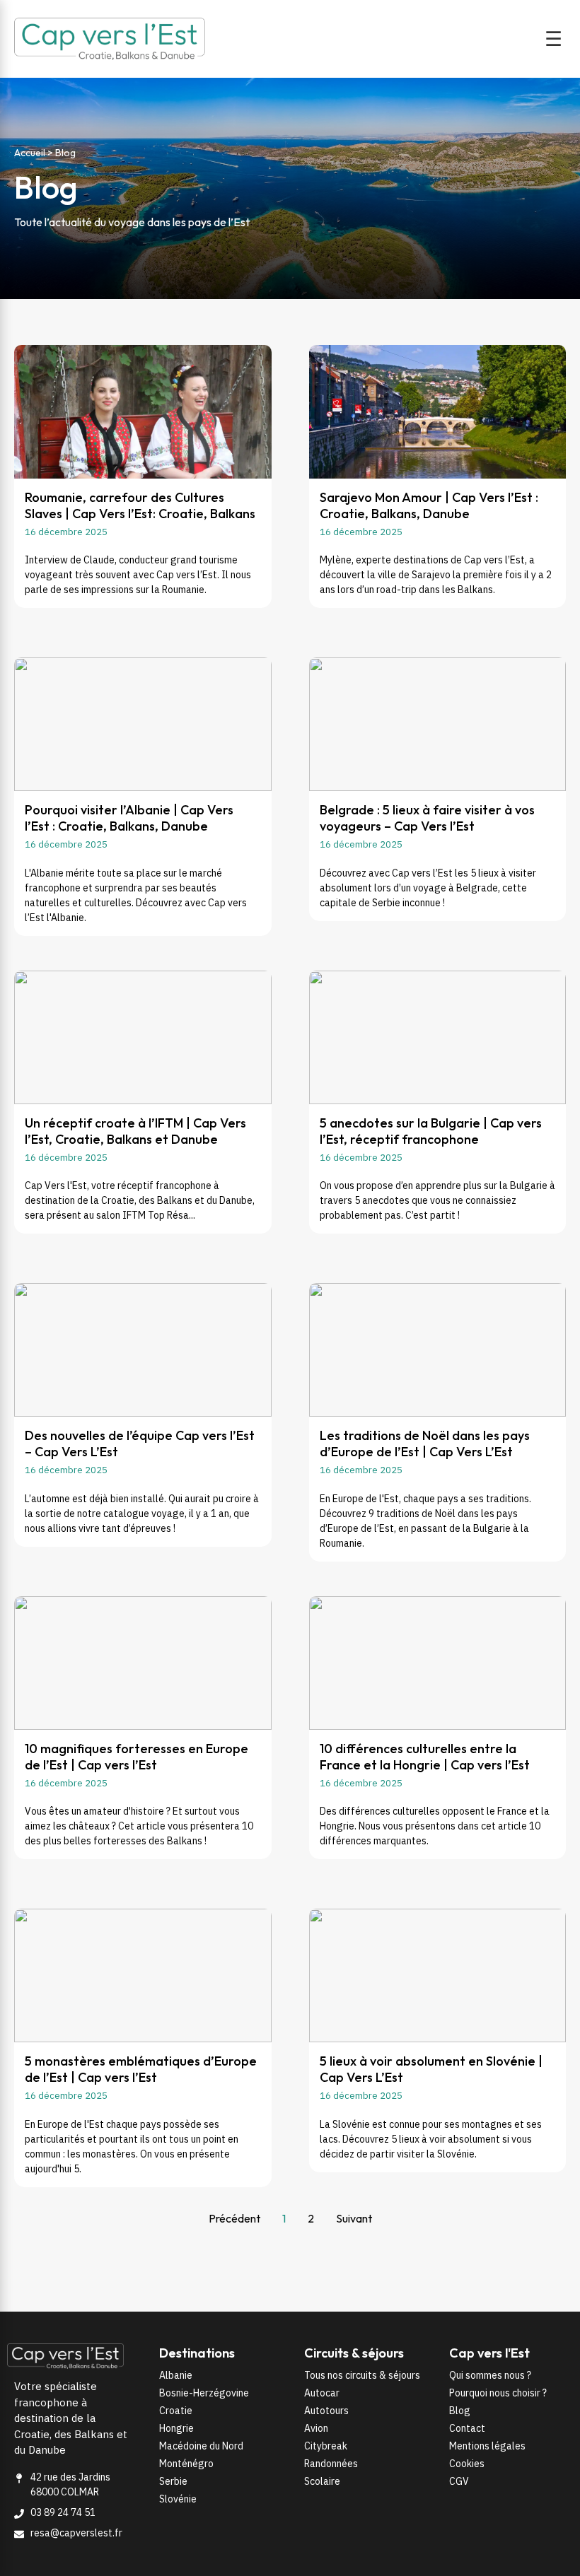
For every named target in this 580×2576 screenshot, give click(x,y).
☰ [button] (553, 39)
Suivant (354, 2218)
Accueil (30, 153)
